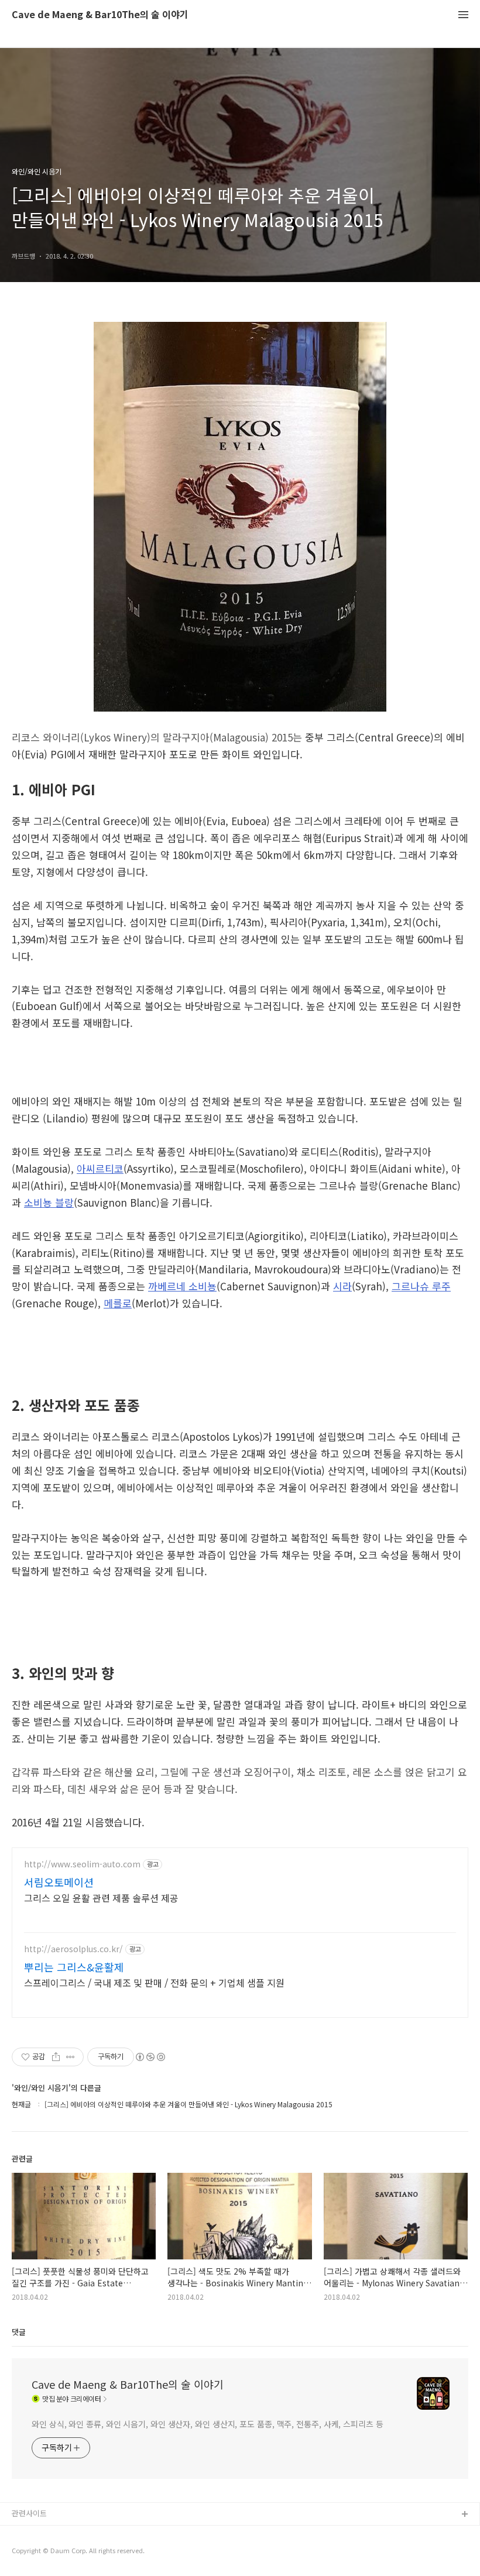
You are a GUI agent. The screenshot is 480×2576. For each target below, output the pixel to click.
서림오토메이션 (59, 1882)
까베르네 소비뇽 (182, 1286)
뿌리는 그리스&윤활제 (74, 1967)
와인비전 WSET (37, 2534)
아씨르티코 (100, 1168)
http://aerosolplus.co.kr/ (73, 1949)
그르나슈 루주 (421, 1286)
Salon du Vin (34, 2552)
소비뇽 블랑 (49, 1202)
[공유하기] (56, 2057)
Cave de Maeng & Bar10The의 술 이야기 (100, 15)
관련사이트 (29, 2513)
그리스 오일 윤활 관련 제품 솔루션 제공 (101, 1897)
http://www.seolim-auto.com (82, 1864)
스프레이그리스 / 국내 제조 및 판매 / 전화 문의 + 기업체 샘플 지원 (154, 1982)
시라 (342, 1286)
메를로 (118, 1303)
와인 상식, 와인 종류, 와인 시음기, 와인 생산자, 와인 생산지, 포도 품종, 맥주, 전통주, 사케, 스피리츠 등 (208, 2424)
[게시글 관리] (71, 2057)
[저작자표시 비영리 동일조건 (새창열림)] (150, 2057)
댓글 (19, 2332)
